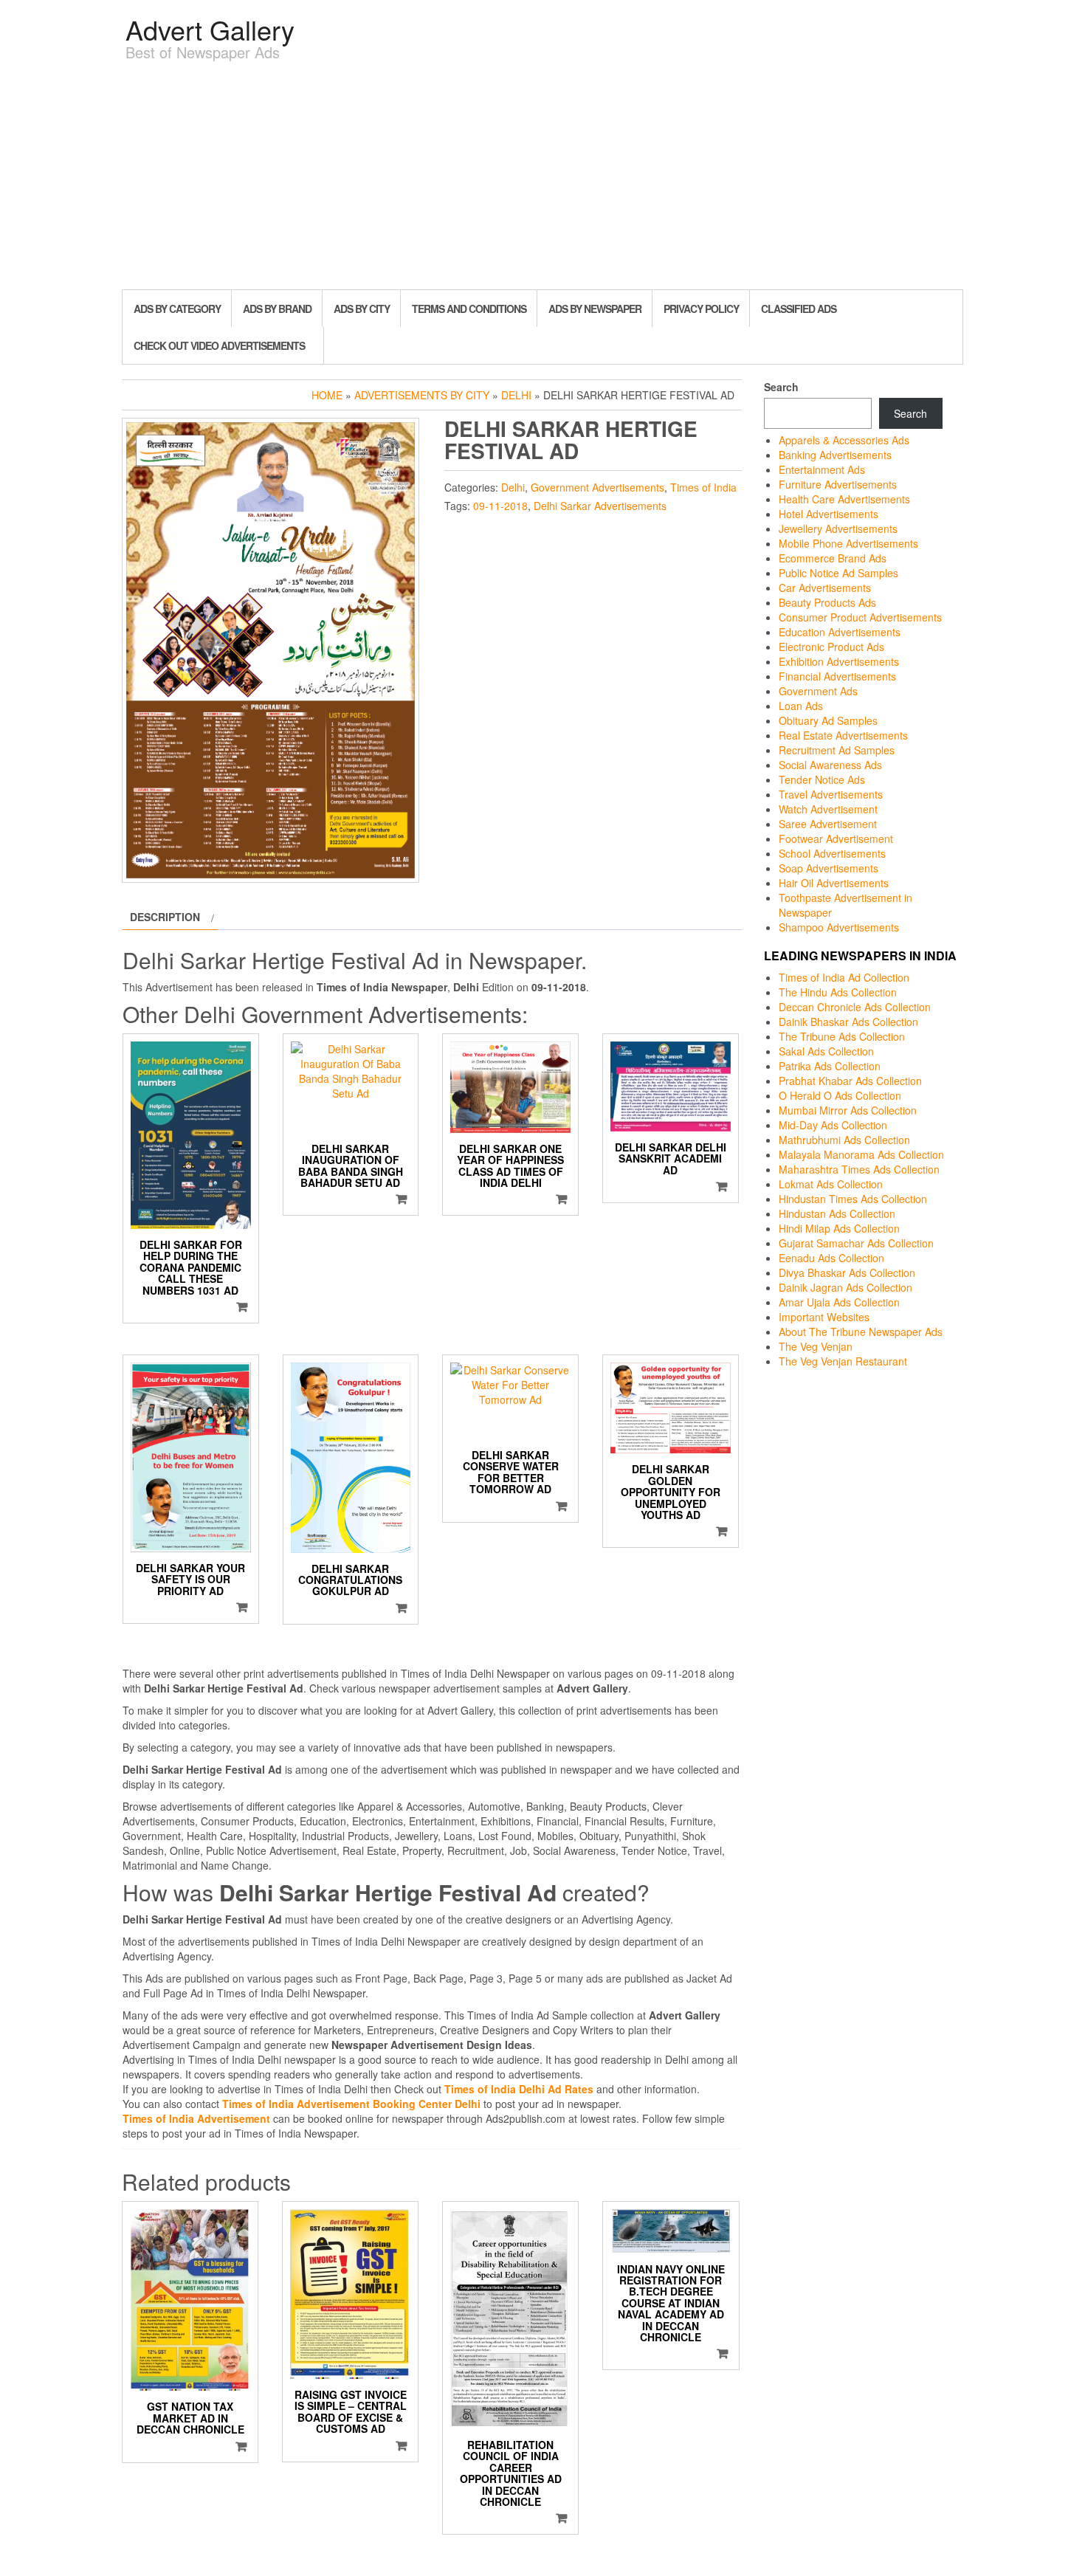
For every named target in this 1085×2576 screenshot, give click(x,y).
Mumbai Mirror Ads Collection (848, 1110)
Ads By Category (177, 309)
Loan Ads (801, 706)
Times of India (703, 487)
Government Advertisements (597, 487)
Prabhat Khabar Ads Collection (850, 1081)
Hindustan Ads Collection (837, 1213)
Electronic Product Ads (831, 647)
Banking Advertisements (835, 455)
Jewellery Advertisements (838, 528)
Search (781, 387)
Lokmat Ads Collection (831, 1184)
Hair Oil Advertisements (834, 883)
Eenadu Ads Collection (831, 1258)
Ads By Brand (277, 309)
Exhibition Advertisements (839, 661)
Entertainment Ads (822, 469)
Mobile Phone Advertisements (848, 543)
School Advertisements (832, 853)
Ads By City (362, 309)
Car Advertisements (825, 588)
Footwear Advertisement (836, 838)
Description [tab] (165, 917)
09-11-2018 (500, 506)
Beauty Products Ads (827, 602)
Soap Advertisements (829, 868)
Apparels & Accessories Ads (844, 440)
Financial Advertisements (837, 676)
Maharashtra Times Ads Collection (859, 1169)
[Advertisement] (542, 179)
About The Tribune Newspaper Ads (861, 1332)
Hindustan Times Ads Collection (853, 1199)
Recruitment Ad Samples (837, 750)
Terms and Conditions (469, 309)
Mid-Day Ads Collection (833, 1125)
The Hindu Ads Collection (838, 992)
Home (327, 395)
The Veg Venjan (816, 1346)
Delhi (516, 395)
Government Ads (818, 691)
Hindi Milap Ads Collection (839, 1228)
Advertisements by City (422, 395)
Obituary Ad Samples (828, 720)
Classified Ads (799, 309)
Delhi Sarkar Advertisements (600, 506)
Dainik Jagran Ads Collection (845, 1287)
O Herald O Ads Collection (840, 1095)
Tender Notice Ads (822, 779)
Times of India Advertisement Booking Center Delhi (351, 2104)
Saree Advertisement (828, 824)
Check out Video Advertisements (219, 345)
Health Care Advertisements (844, 499)
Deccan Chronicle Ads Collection (855, 1007)
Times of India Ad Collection (844, 977)
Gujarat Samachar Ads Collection (856, 1243)
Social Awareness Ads (830, 765)
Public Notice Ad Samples (838, 573)
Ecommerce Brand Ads (833, 558)
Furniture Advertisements (838, 484)
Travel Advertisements (831, 794)
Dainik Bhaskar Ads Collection (848, 1022)
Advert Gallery (210, 29)
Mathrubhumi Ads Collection (844, 1140)
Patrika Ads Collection (830, 1066)
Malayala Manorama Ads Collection (861, 1154)
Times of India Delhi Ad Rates (519, 2089)
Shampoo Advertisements (839, 927)
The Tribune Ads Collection (842, 1036)
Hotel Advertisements (829, 514)
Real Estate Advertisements (843, 735)
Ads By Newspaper (595, 309)
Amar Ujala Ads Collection (839, 1302)
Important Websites (824, 1317)
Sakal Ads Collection (826, 1051)
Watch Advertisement (828, 809)
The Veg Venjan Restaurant (843, 1361)
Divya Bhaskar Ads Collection (847, 1272)
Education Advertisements (840, 632)
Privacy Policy (701, 309)
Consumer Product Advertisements (860, 617)
